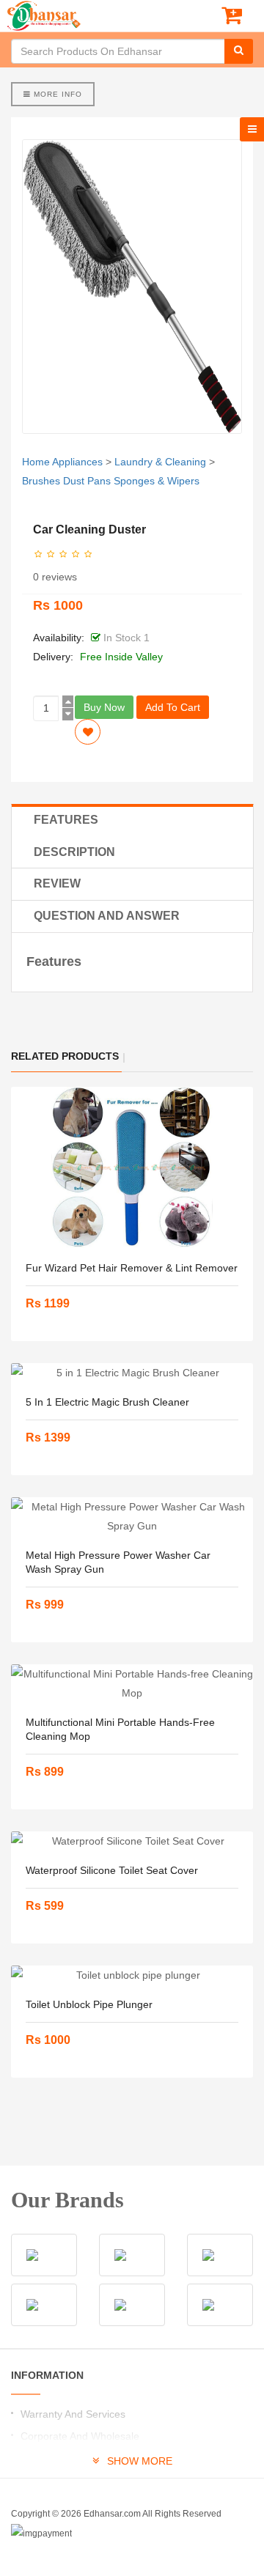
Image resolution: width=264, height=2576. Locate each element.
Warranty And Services (73, 2414)
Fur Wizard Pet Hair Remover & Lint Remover (132, 1268)
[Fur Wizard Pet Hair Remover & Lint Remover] (132, 1167)
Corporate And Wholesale (80, 2436)
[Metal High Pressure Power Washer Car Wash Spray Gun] (132, 1516)
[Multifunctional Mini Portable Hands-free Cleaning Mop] (132, 1683)
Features (66, 820)
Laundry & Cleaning (160, 462)
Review (57, 883)
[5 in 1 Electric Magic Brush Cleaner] (132, 1373)
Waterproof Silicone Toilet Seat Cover (112, 1870)
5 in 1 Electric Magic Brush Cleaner (107, 1402)
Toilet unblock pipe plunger (89, 2004)
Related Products (65, 1056)
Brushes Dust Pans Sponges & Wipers (111, 481)
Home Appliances (62, 462)
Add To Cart (173, 707)
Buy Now (104, 707)
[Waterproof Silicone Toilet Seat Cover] (132, 1841)
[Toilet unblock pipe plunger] (132, 1975)
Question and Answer (107, 916)
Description (74, 852)
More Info (56, 94)
